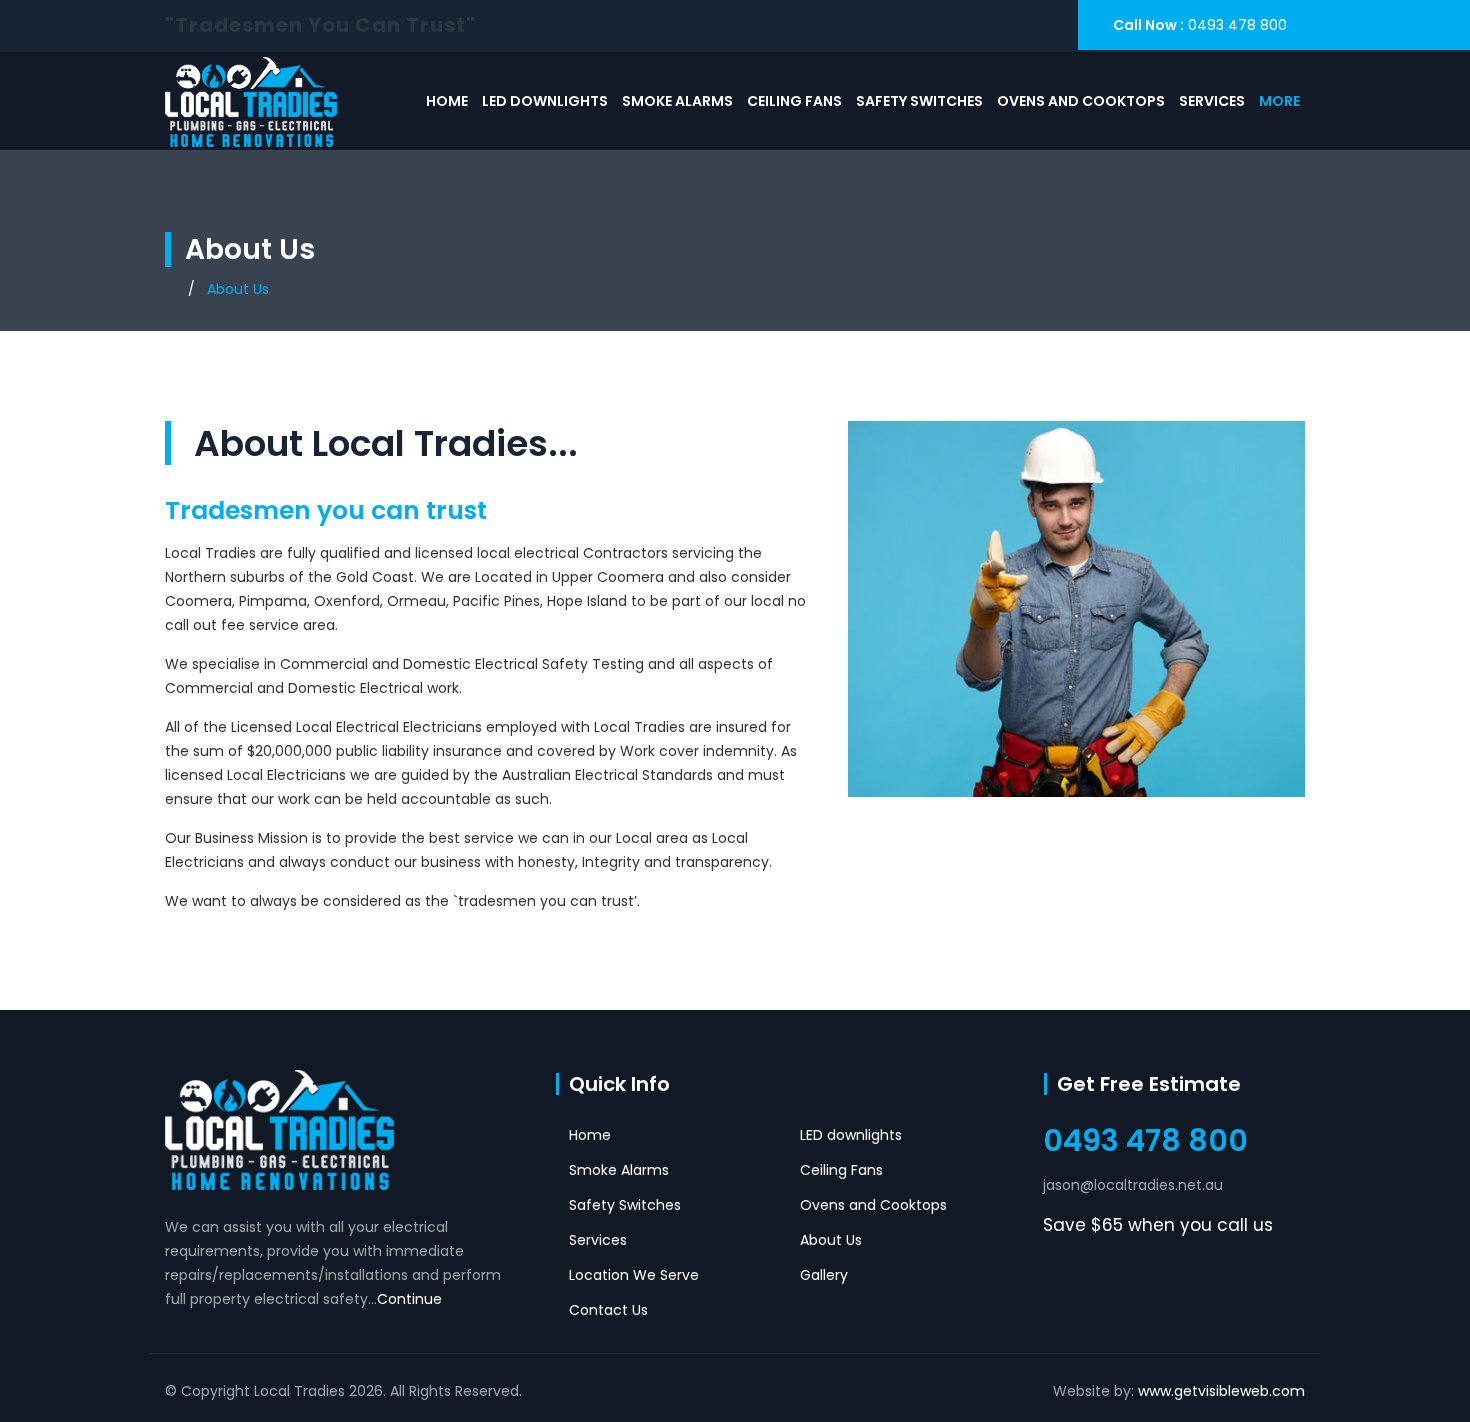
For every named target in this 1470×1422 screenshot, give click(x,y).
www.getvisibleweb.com (1221, 1391)
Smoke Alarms (677, 101)
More (1279, 101)
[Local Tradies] (251, 101)
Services (1212, 101)
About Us (831, 1240)
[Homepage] (170, 289)
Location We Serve (634, 1275)
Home (447, 101)
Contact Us (608, 1310)
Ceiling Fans (794, 101)
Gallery (824, 1275)
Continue (409, 1299)
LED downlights (545, 101)
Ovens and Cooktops (1081, 101)
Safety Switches (919, 101)
